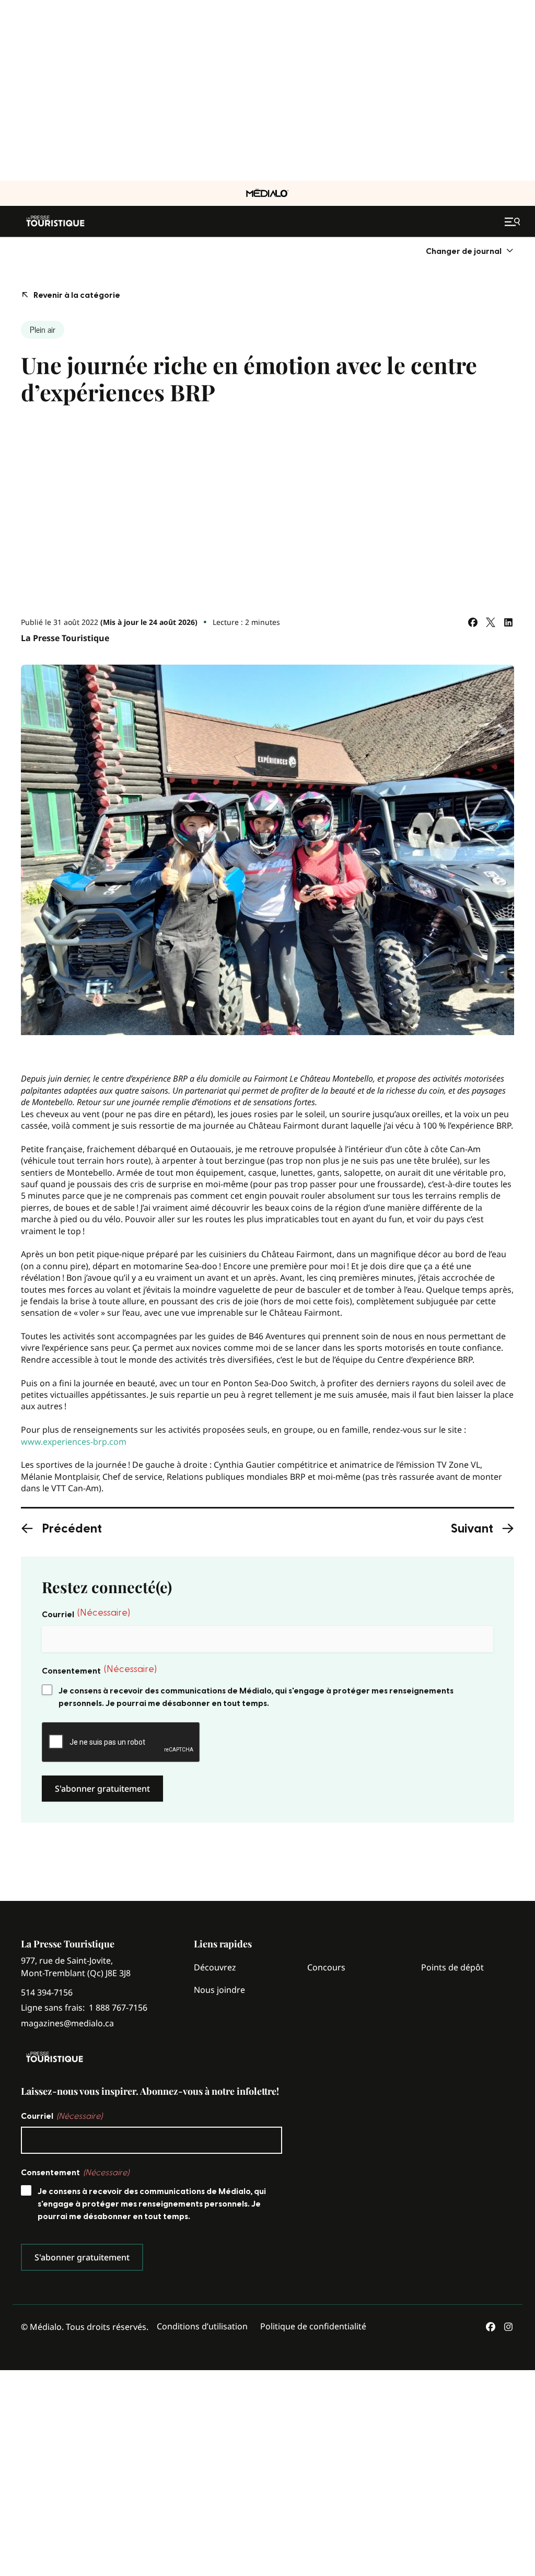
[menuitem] (470, 251)
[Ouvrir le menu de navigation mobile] (514, 222)
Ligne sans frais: (84, 2008)
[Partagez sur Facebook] (473, 622)
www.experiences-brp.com (74, 1442)
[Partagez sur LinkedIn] (508, 622)
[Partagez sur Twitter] (491, 622)
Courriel (86, 1614)
